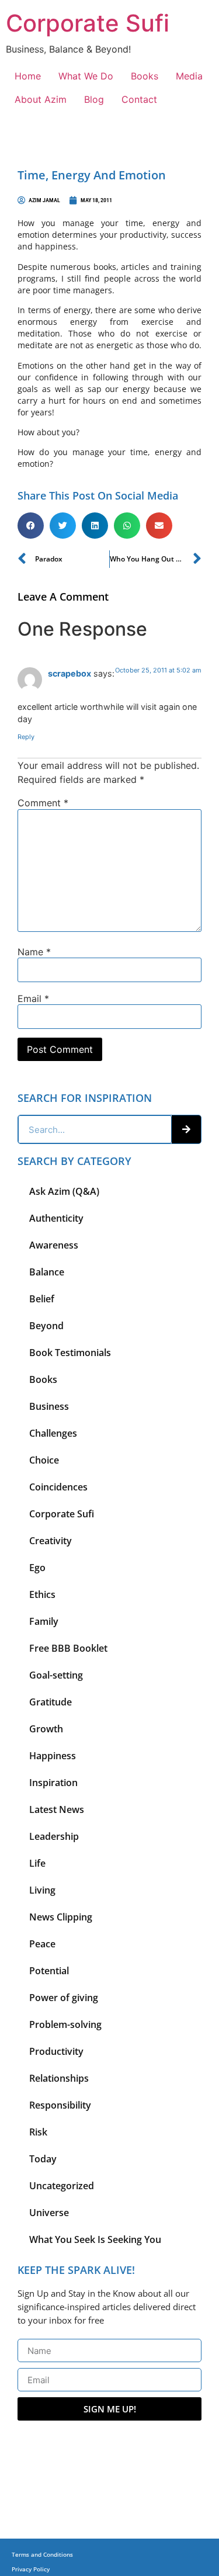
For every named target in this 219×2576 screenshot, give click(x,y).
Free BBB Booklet (68, 1648)
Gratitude (51, 1702)
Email (33, 998)
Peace (42, 1944)
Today (43, 2159)
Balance (47, 1272)
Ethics (42, 1594)
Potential (49, 1971)
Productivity (56, 2051)
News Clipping (61, 1917)
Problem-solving (65, 2024)
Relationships (59, 2078)
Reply (26, 737)
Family (44, 1621)
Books (145, 76)
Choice (44, 1460)
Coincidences (58, 1487)
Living (42, 1890)
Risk (38, 2132)
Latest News (57, 1809)
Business (49, 1406)
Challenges (53, 1433)
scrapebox (69, 673)
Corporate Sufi (88, 23)
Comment (43, 803)
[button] (31, 526)
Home (28, 76)
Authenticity (56, 1218)
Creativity (51, 1541)
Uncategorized (62, 2186)
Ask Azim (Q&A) (64, 1191)
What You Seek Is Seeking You (95, 2239)
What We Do (86, 76)
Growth (46, 1729)
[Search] (186, 1129)
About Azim (41, 99)
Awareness (54, 1245)
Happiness (53, 1756)
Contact (139, 99)
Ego (37, 1568)
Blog (94, 99)
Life (37, 1863)
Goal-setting (56, 1675)
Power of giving (64, 1998)
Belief (42, 1299)
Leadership (54, 1836)
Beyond (46, 1326)
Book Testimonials (70, 1353)
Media (189, 76)
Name (34, 952)
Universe (49, 2213)
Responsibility (60, 2105)
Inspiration (53, 1783)
